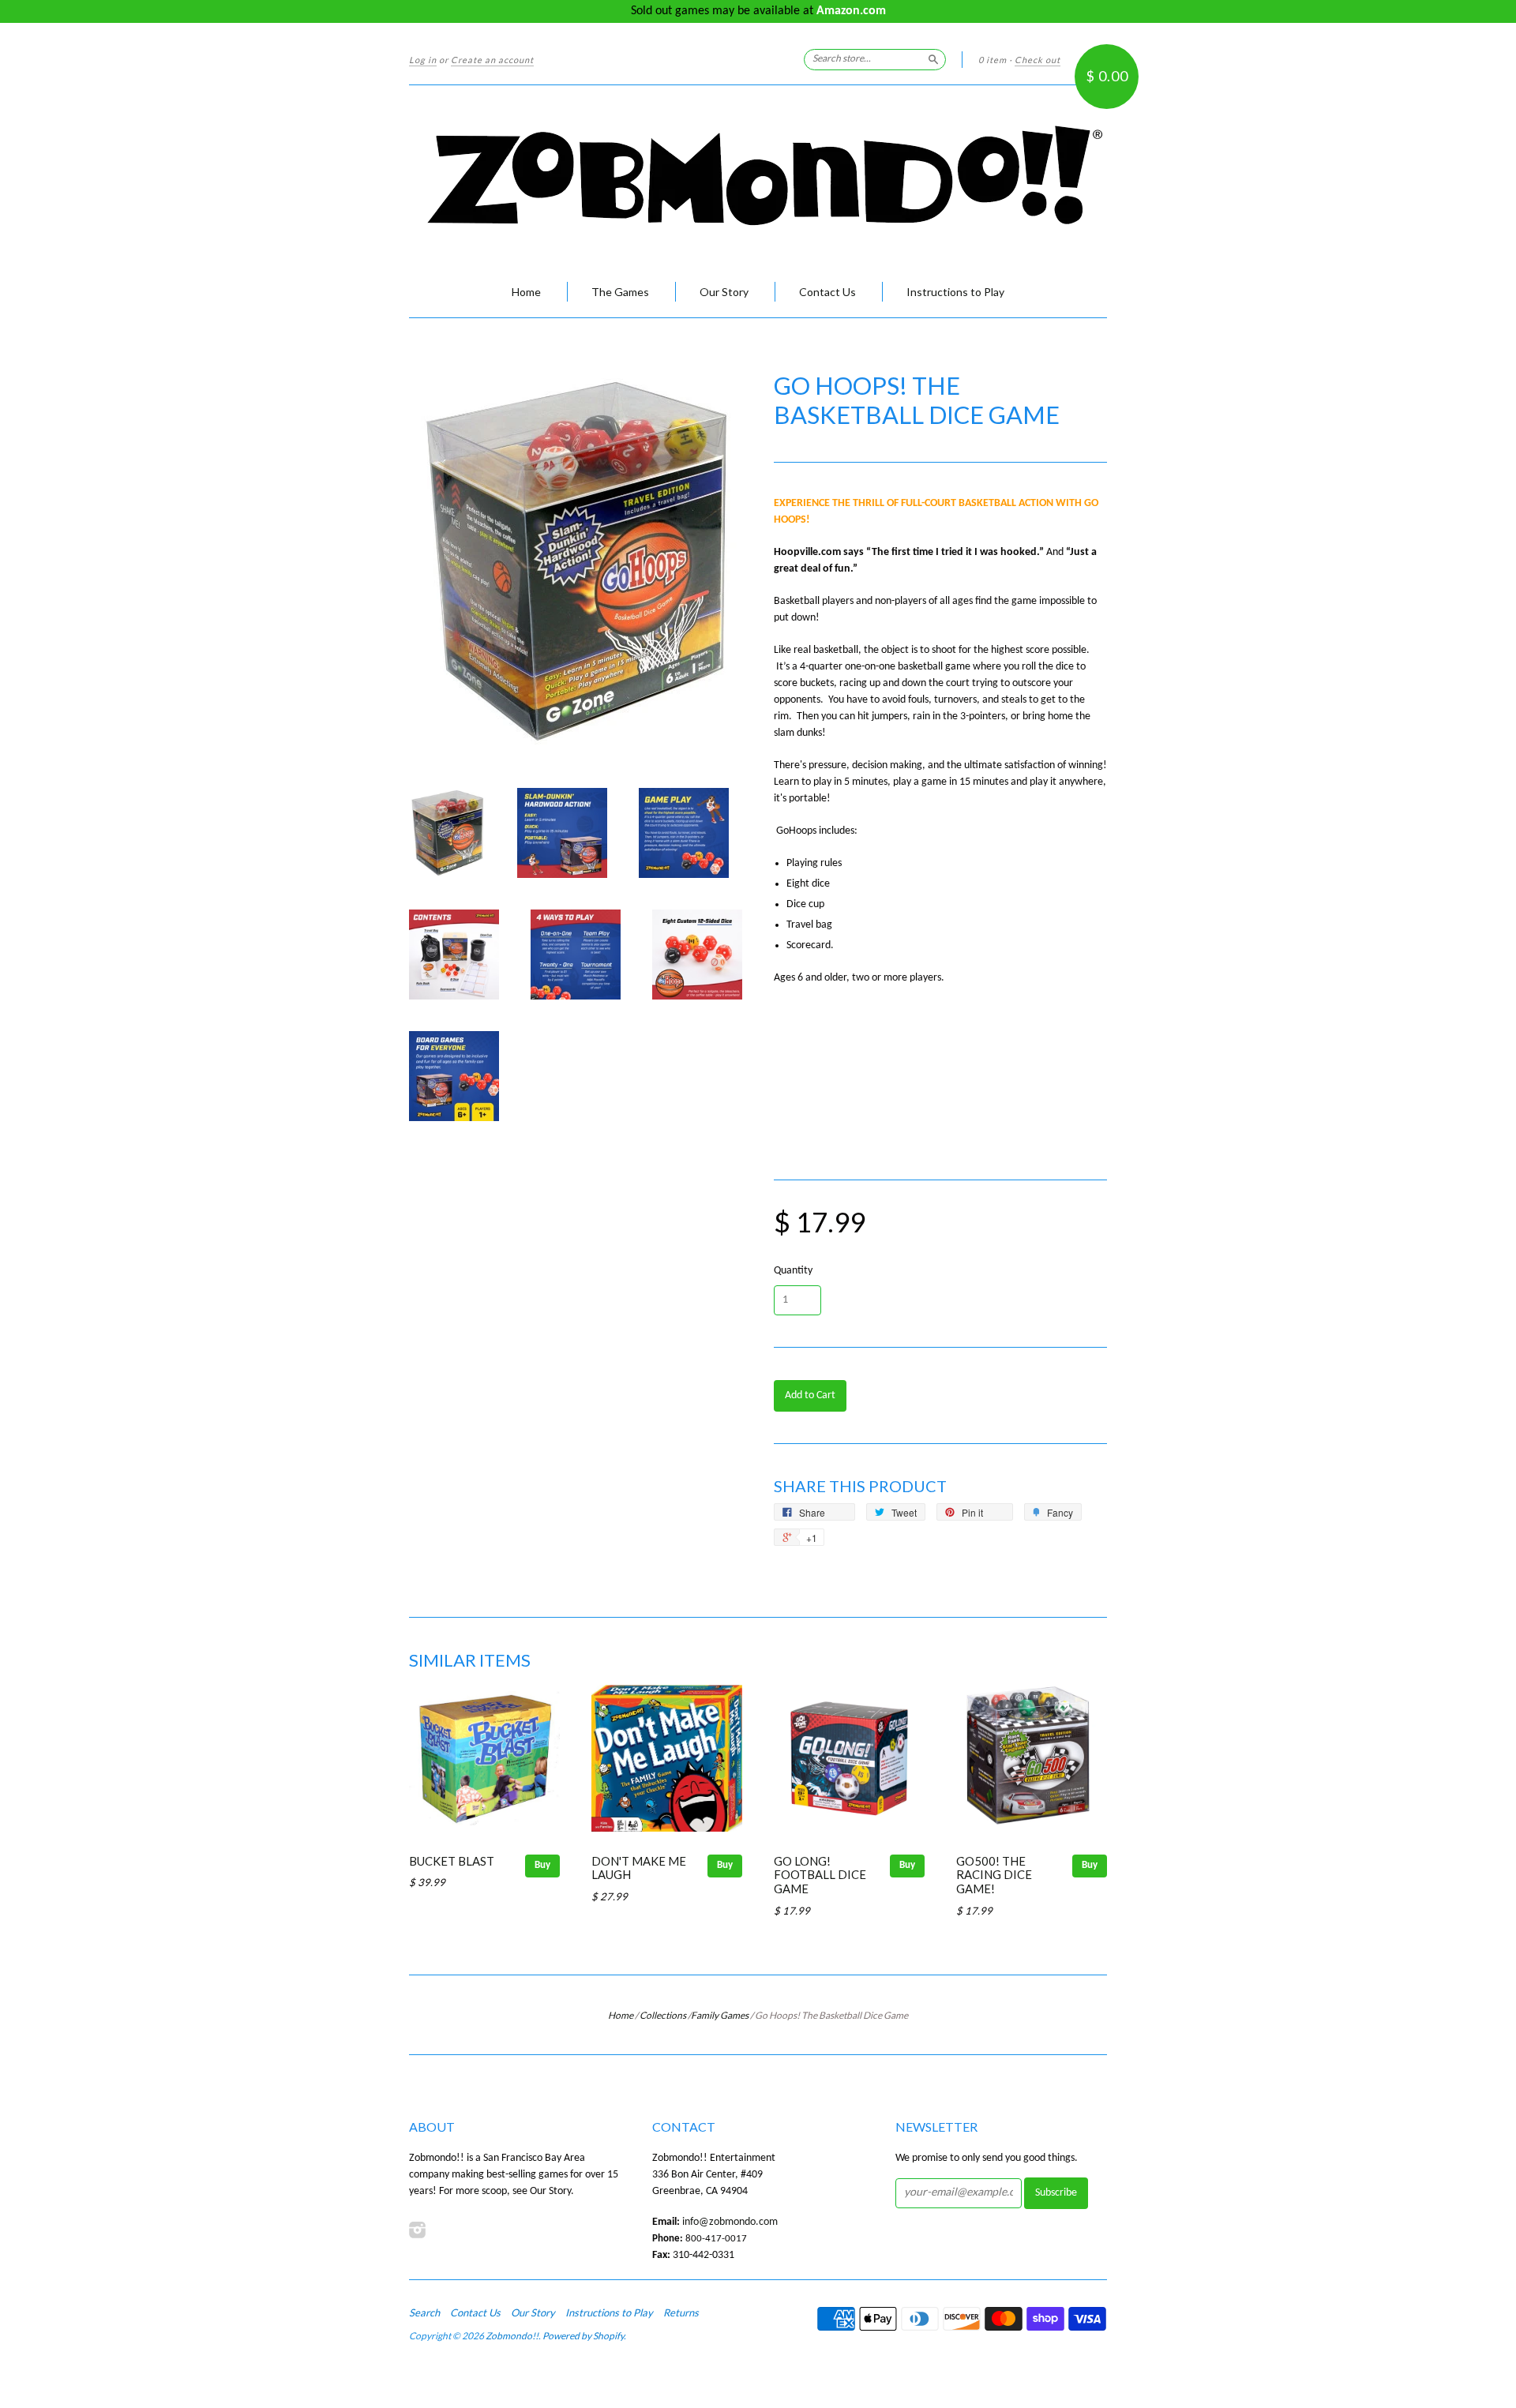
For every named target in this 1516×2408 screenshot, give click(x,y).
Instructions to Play (955, 292)
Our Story (724, 292)
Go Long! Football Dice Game (820, 1875)
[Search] (933, 59)
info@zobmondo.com (730, 2222)
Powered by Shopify (583, 2336)
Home (526, 292)
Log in (423, 60)
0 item (993, 60)
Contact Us (827, 292)
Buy (542, 1865)
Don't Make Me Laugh (639, 1868)
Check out (1038, 60)
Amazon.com (851, 11)
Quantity (793, 1271)
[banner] (758, 176)
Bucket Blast (452, 1861)
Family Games (720, 2015)
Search (424, 2312)
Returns (681, 2312)
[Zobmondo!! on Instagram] (418, 2231)
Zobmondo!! (512, 2336)
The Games (620, 292)
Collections (663, 2015)
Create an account (492, 60)
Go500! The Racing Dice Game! (994, 1875)
